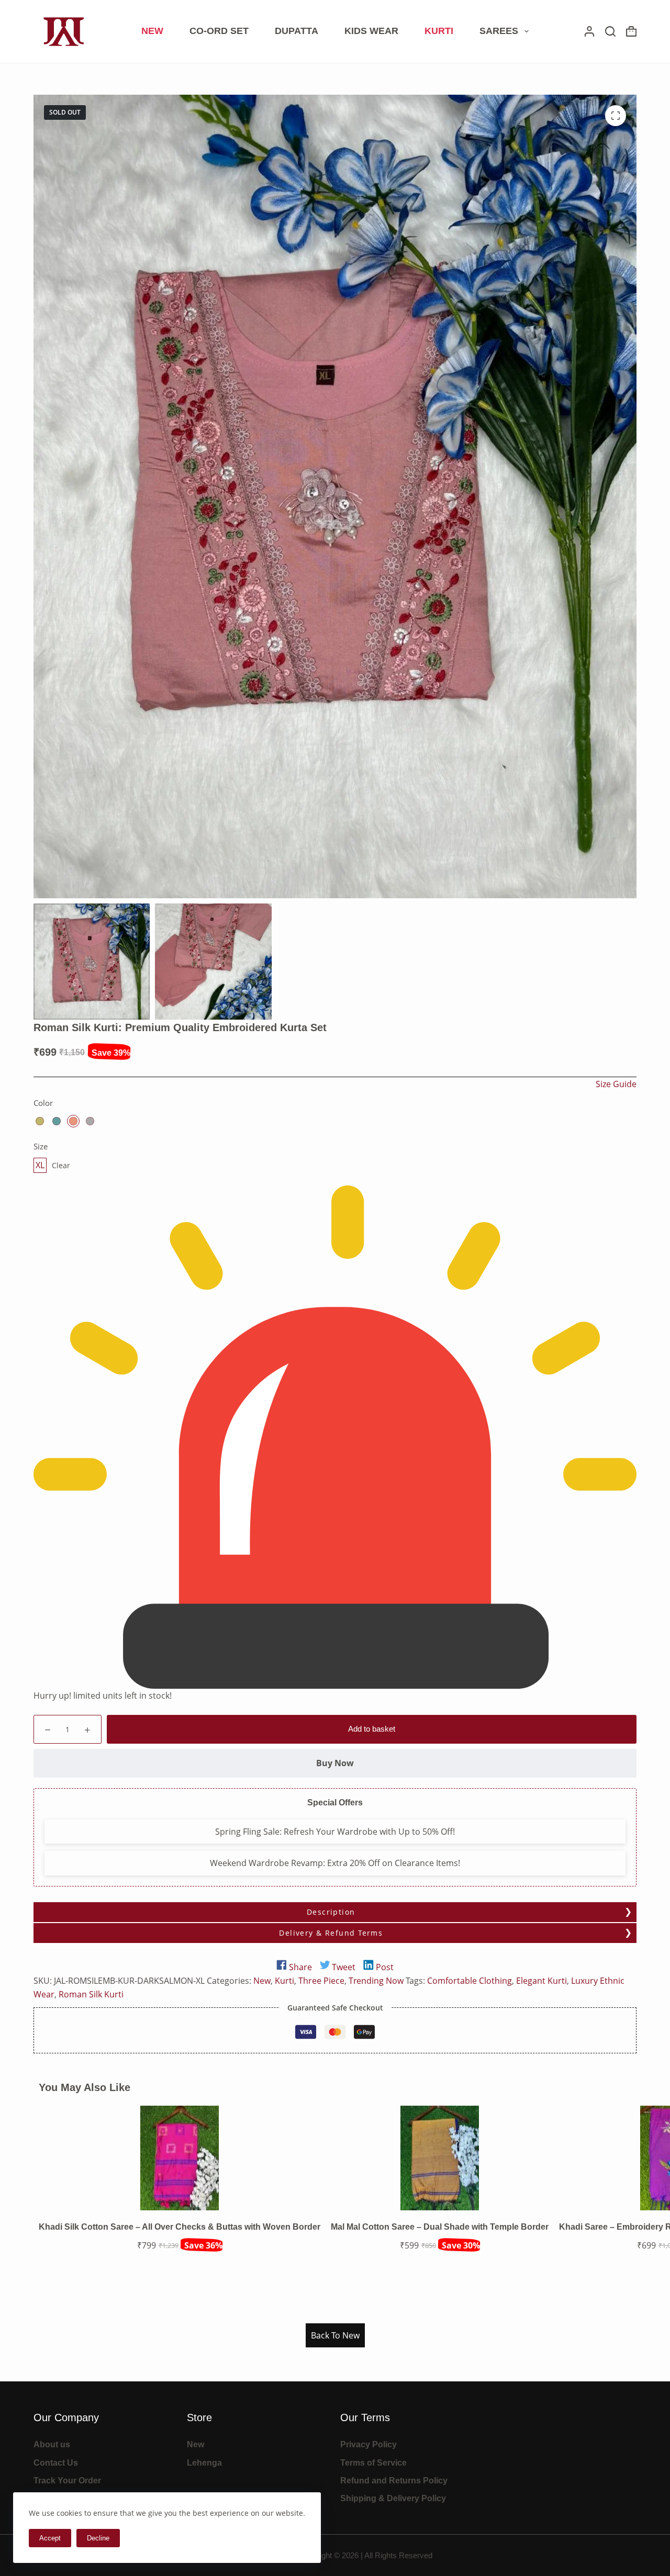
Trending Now (376, 1981)
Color (43, 1103)
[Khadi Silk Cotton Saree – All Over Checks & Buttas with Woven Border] (180, 2157)
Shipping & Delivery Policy (393, 2498)
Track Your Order (67, 2481)
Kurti (439, 31)
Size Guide (616, 1084)
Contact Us (56, 2463)
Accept (50, 2538)
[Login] (589, 31)
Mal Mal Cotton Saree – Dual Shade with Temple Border (440, 2227)
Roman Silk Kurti (91, 1994)
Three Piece (321, 1981)
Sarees (499, 31)
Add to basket (372, 1729)
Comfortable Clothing (470, 1981)
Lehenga (204, 2463)
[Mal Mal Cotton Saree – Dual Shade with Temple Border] (440, 2157)
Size (41, 1146)
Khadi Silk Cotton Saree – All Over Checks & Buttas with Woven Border (180, 2227)
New (152, 31)
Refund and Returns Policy (394, 2481)
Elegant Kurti (541, 1981)
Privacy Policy (368, 2444)
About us (52, 2444)
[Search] (610, 31)
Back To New (335, 2335)
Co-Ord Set (219, 31)
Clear (61, 1165)
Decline (98, 2538)
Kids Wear (371, 31)
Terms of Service (373, 2463)
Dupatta (297, 31)
